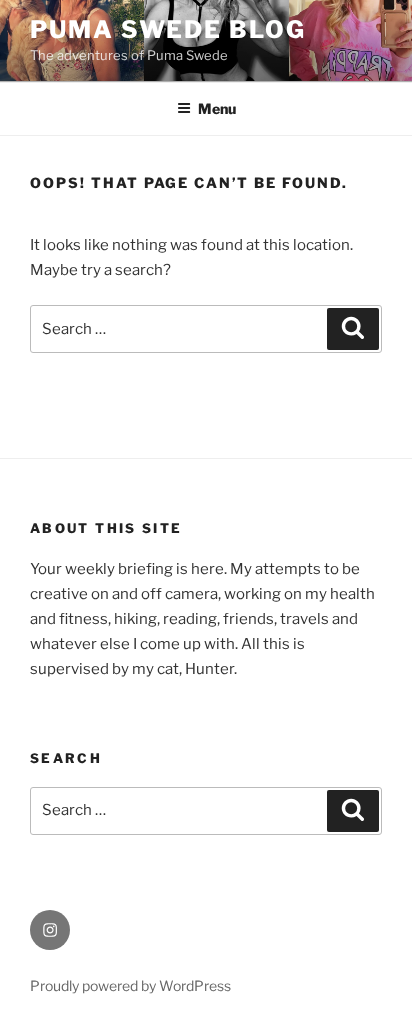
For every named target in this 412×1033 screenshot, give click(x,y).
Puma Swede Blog (168, 29)
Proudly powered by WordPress (130, 985)
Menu (217, 108)
